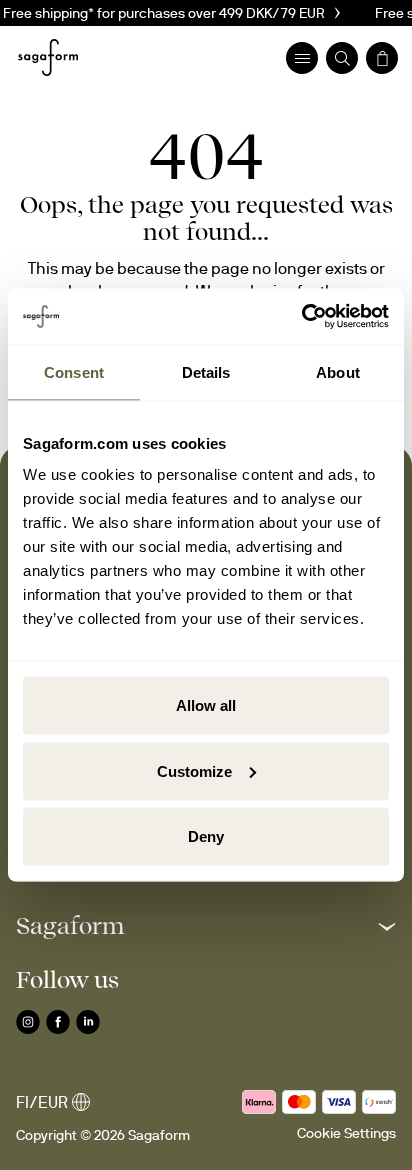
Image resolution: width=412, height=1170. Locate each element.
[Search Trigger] (342, 58)
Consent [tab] (74, 371)
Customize (194, 770)
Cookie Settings (346, 1133)
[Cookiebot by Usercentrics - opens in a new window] (301, 317)
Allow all (206, 705)
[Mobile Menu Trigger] (302, 58)
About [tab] (338, 371)
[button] (206, 925)
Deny (206, 836)
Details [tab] (206, 371)
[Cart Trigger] (382, 58)
